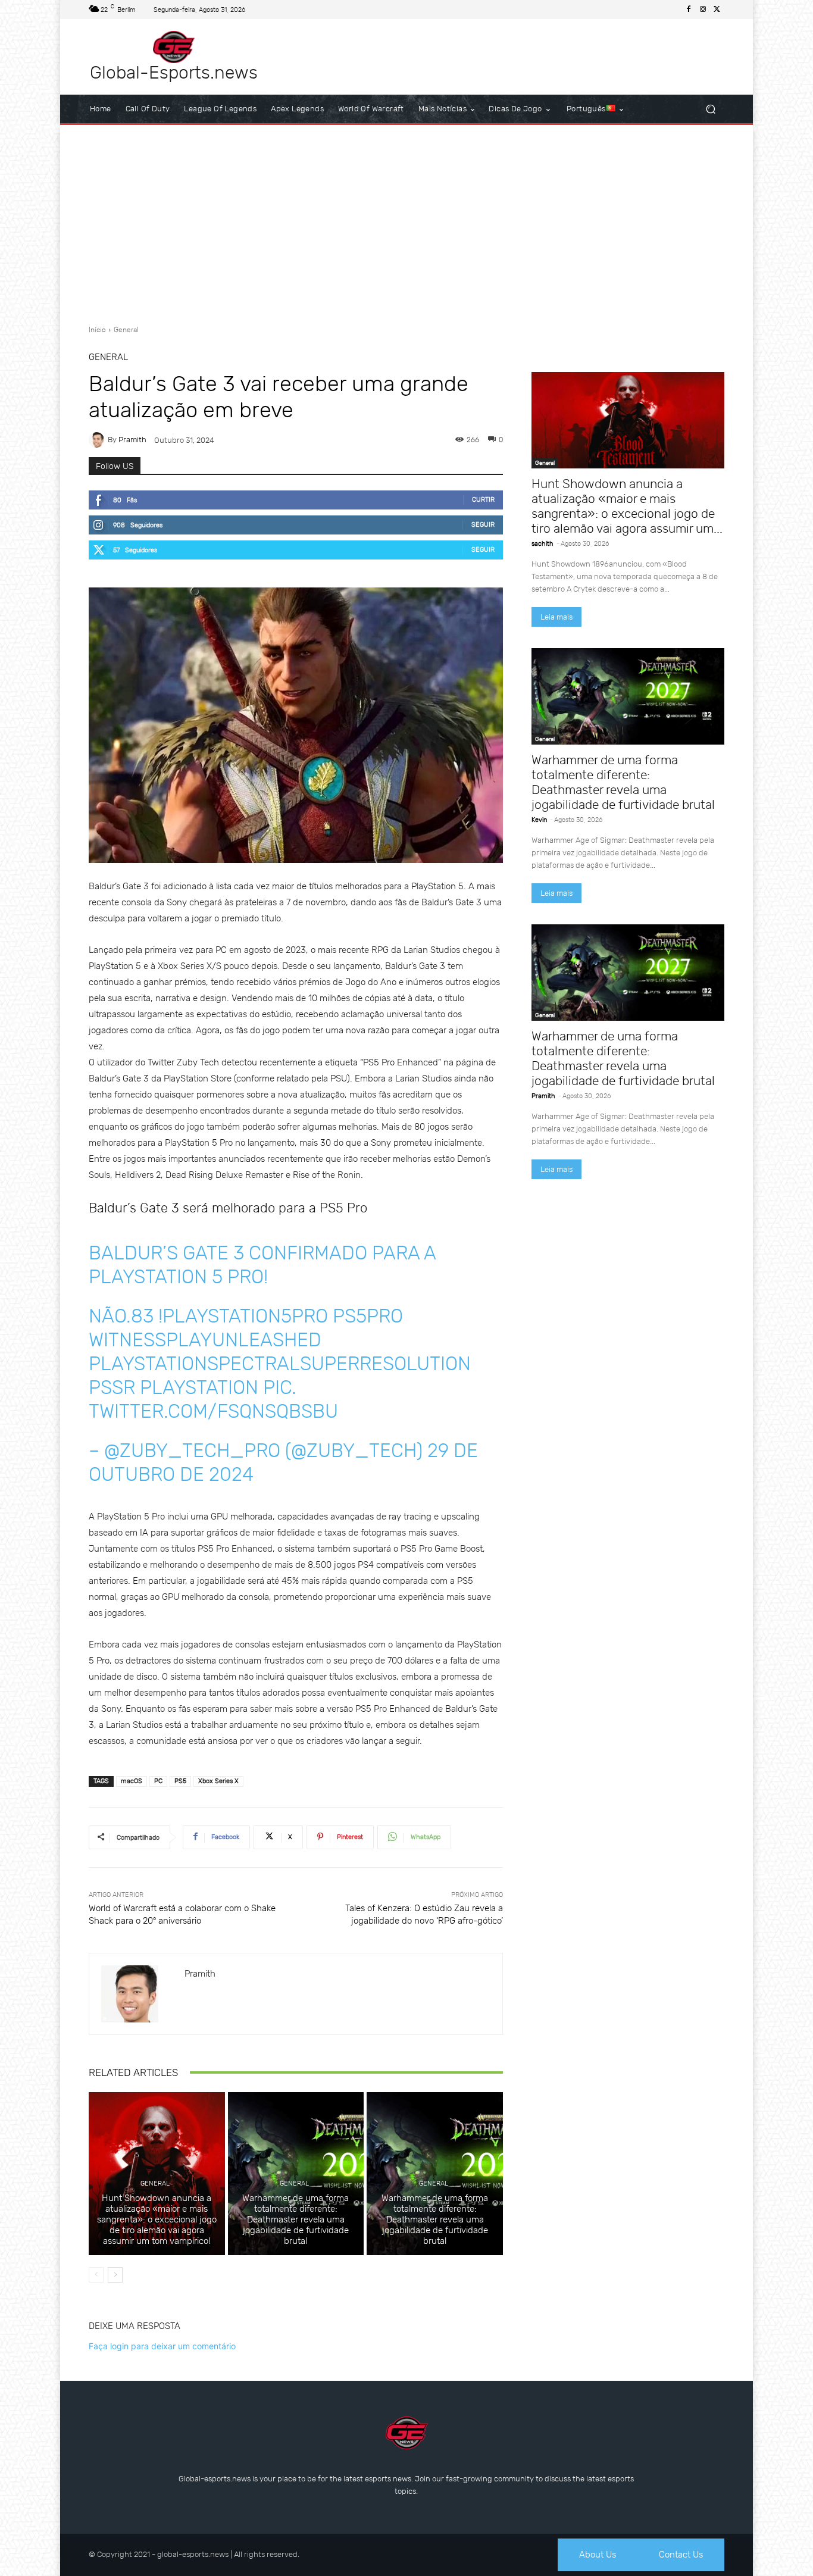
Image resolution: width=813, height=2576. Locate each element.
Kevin (539, 820)
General (126, 330)
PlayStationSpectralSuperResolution (280, 1364)
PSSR (112, 1387)
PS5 (180, 1781)
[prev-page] (96, 2275)
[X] (717, 10)
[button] (710, 109)
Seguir (483, 525)
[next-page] (115, 2275)
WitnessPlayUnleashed (205, 1340)
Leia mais (556, 617)
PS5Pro (368, 1316)
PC (158, 1781)
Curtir (483, 500)
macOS (132, 1781)
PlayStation (199, 1387)
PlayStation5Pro (245, 1316)
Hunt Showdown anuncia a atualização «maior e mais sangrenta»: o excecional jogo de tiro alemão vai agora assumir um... (627, 506)
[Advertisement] (406, 220)
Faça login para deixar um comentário (162, 2346)
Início (97, 330)
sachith (542, 544)
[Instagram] (703, 10)
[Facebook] (689, 10)
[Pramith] (98, 440)
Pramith (132, 440)
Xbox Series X (218, 1781)
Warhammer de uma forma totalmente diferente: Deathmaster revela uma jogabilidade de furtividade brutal (296, 2219)
